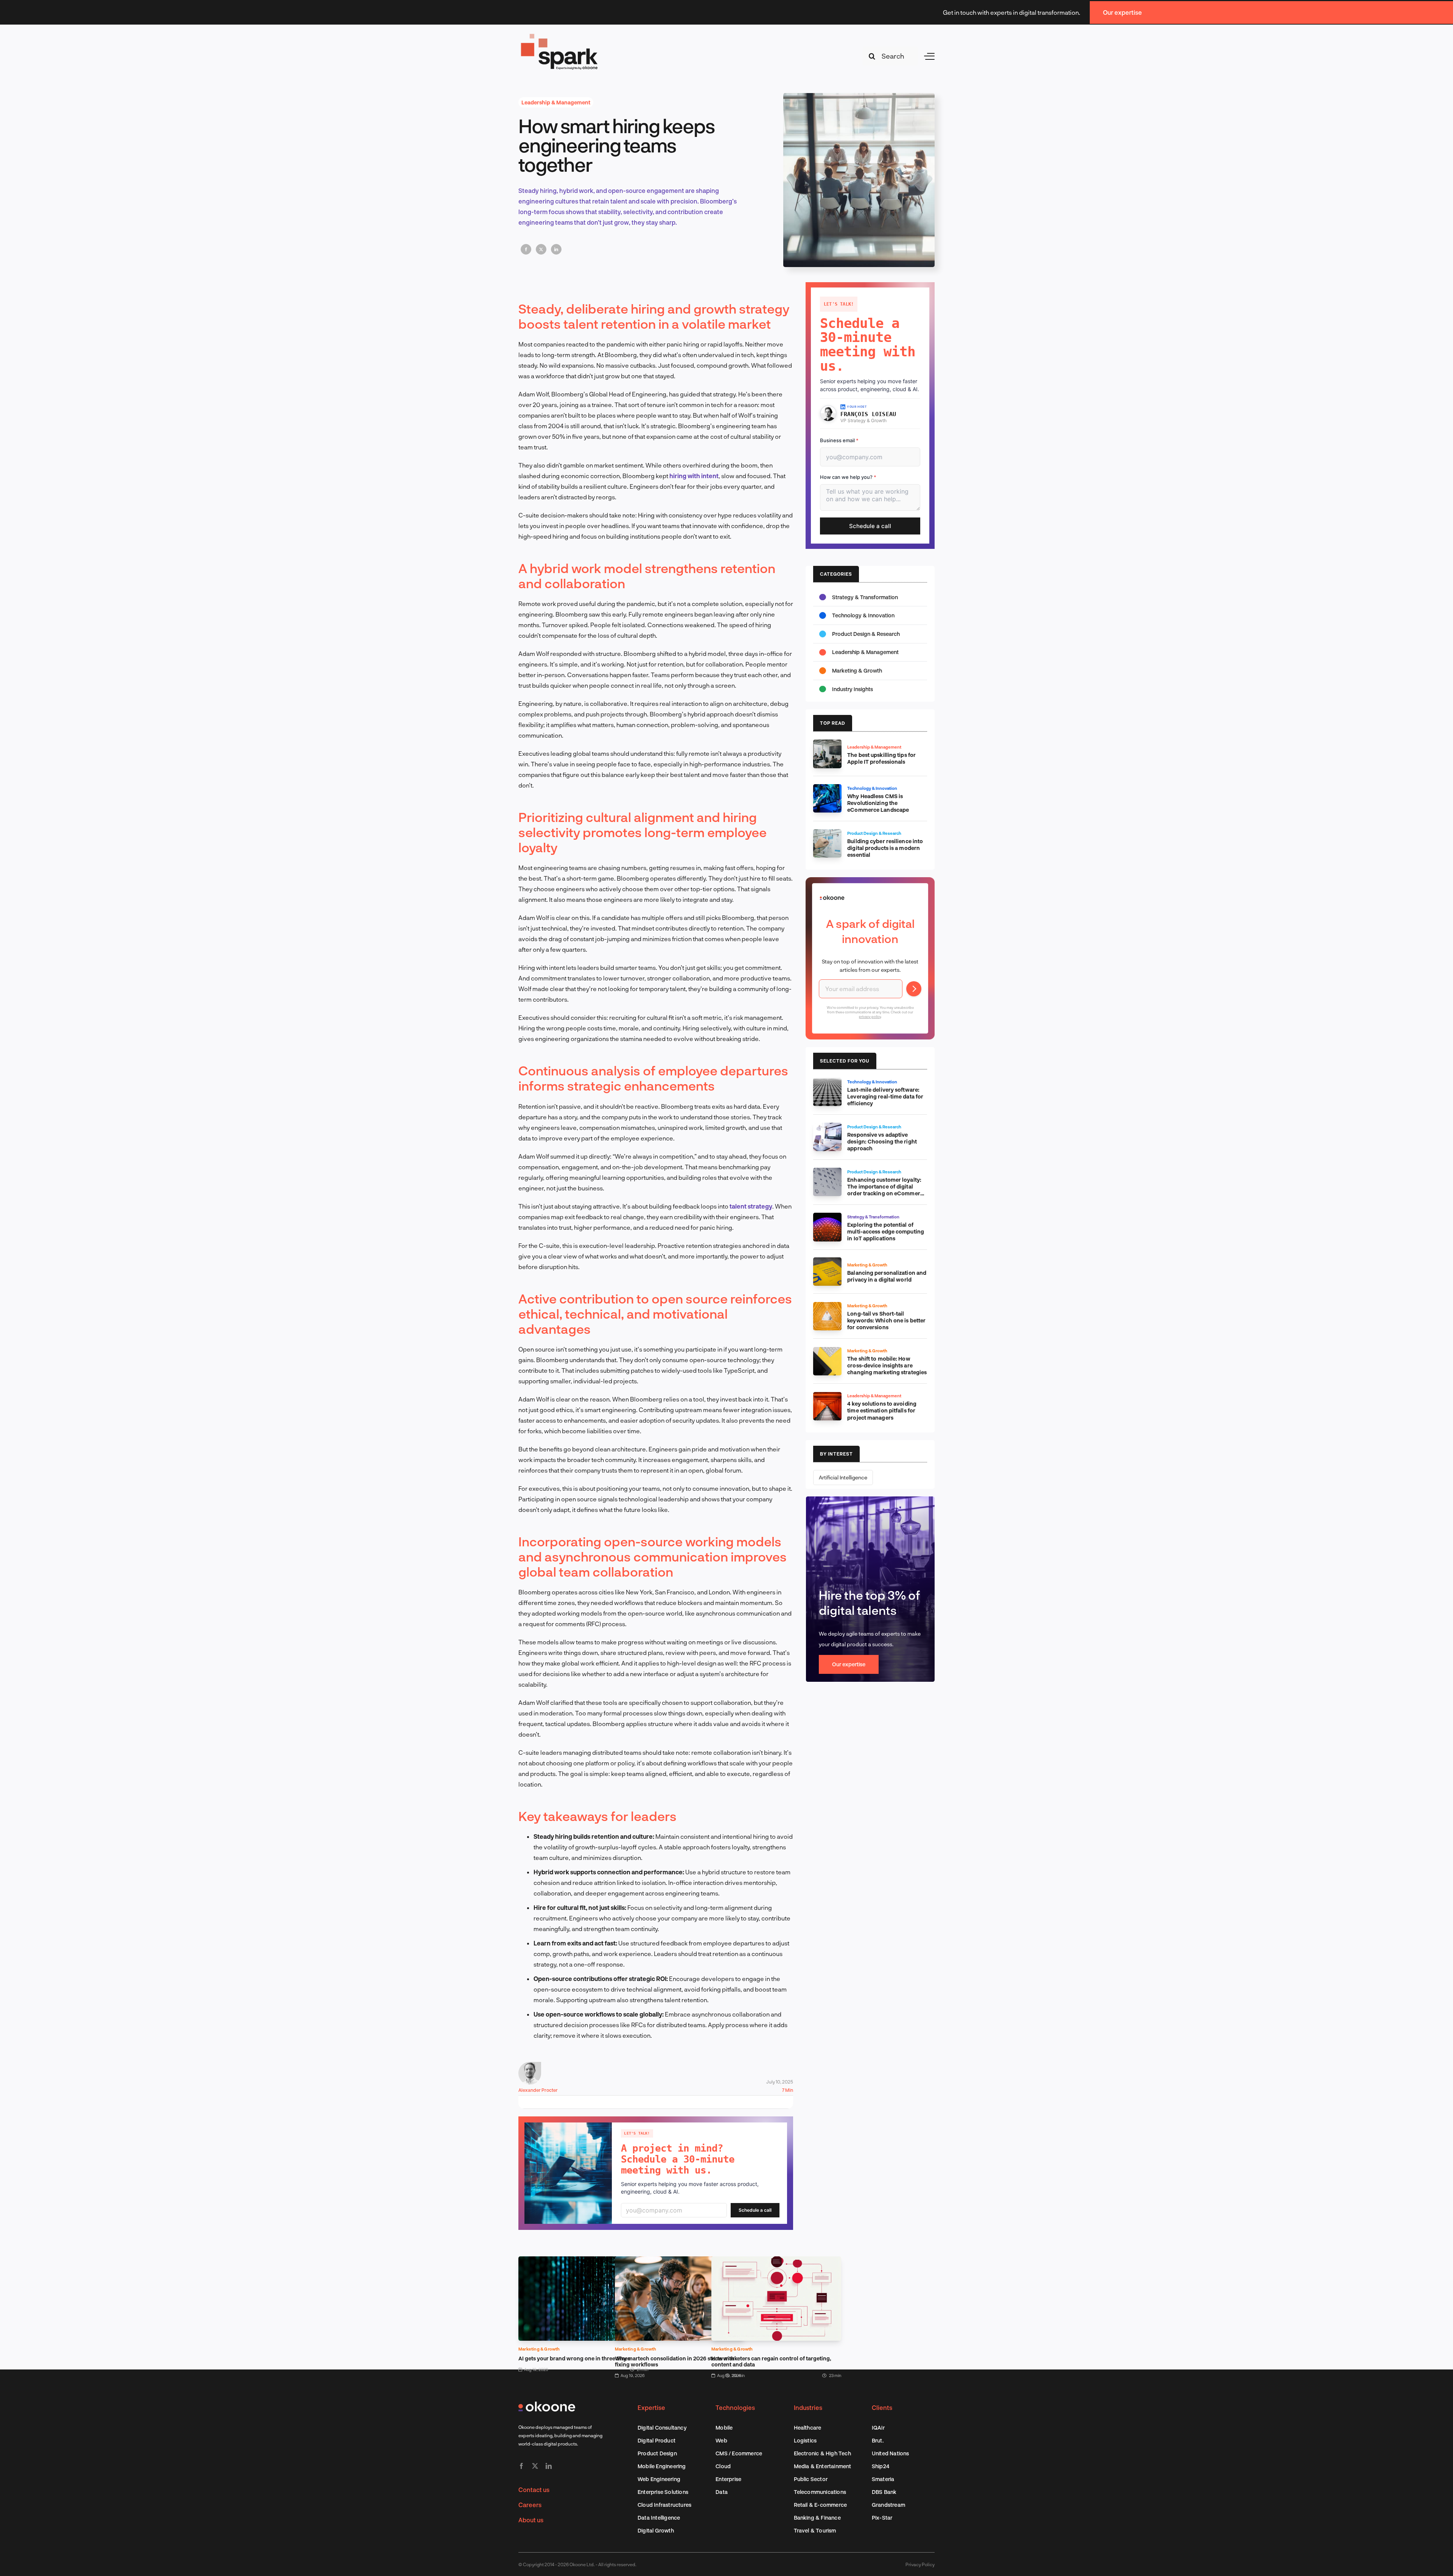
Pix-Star (882, 2518)
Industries (808, 2407)
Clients (882, 2407)
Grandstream (888, 2505)
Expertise (651, 2407)
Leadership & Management (556, 102)
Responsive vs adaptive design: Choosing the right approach (882, 1141)
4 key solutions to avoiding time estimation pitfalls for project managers (882, 1410)
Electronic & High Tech (822, 2453)
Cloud (723, 2466)
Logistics (805, 2440)
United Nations (891, 2453)
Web (721, 2440)
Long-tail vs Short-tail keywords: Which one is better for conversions (886, 1320)
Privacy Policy (920, 2564)
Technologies (735, 2407)
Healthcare (808, 2428)
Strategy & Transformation (865, 597)
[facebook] (521, 2466)
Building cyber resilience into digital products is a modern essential (885, 848)
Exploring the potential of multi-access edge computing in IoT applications (886, 1231)
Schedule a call (755, 2210)
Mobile (724, 2428)
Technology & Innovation (863, 615)
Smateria (883, 2479)
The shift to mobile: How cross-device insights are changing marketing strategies (887, 1365)
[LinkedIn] (556, 249)
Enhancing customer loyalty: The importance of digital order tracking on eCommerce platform (887, 1190)
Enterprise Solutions (663, 2492)
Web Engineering (659, 2479)
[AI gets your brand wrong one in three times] (583, 2261)
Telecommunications (820, 2492)
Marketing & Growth (539, 2349)
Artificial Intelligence (843, 1477)
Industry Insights (853, 689)
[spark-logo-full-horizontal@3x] (560, 35)
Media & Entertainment (823, 2466)
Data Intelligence (659, 2518)
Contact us (534, 2490)
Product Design (657, 2453)
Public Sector (811, 2479)
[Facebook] (526, 249)
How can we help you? (848, 477)
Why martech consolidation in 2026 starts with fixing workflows (675, 2361)
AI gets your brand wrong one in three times (574, 2358)
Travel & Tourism (815, 2530)
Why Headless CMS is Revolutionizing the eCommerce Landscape (878, 803)
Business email (839, 440)
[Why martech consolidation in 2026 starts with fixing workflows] (680, 2261)
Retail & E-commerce (821, 2505)
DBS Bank (884, 2492)
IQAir (878, 2428)
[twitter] (535, 2466)
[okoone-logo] (547, 2404)
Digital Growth (656, 2530)
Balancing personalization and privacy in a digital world (887, 1276)
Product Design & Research (866, 634)
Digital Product (656, 2440)
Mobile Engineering (662, 2466)
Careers (530, 2505)
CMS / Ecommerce (739, 2453)
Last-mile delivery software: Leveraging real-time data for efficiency (885, 1096)
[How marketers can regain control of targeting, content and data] (776, 2261)
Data (722, 2492)
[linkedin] (549, 2466)
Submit (914, 989)
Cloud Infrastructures (664, 2505)
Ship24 (881, 2466)
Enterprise (728, 2479)
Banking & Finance (817, 2518)
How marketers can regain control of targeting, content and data (771, 2361)
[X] (541, 249)
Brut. (878, 2440)
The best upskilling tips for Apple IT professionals (881, 758)
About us (531, 2520)
